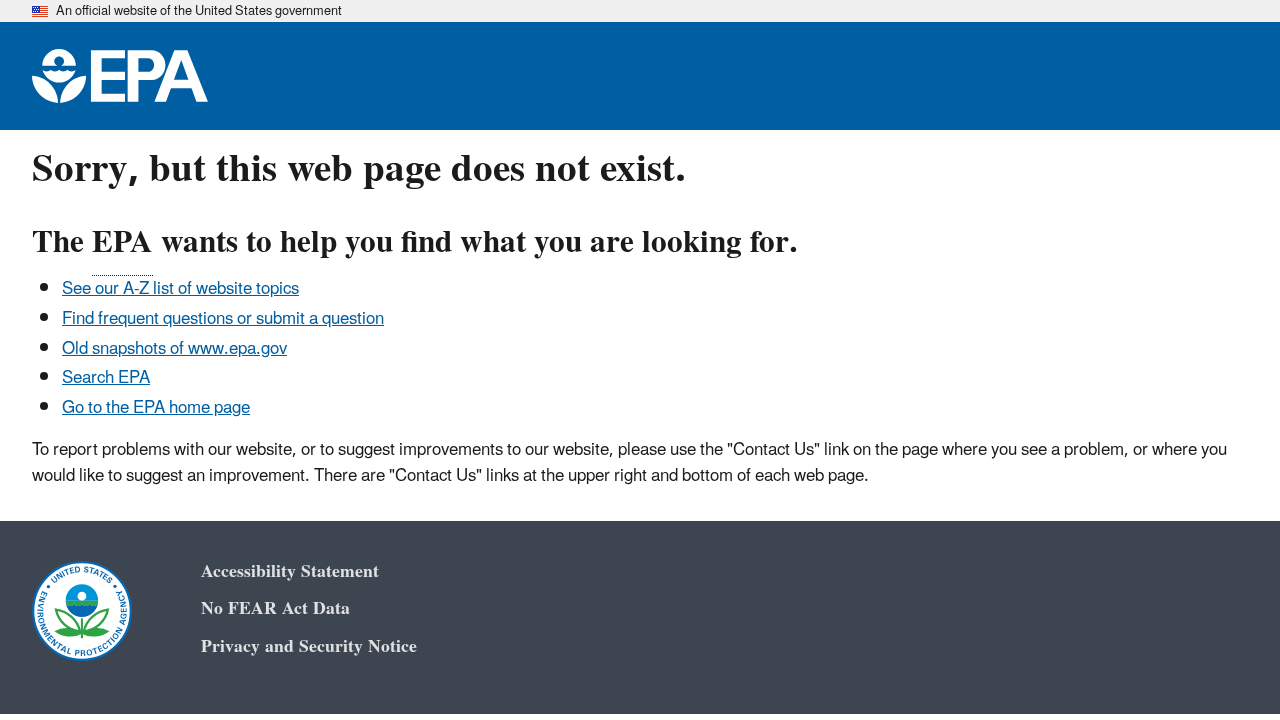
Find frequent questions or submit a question (223, 319)
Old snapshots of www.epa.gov (174, 349)
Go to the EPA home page (156, 408)
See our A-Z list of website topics (180, 289)
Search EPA (106, 378)
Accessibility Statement (290, 571)
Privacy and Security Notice (309, 646)
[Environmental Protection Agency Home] (120, 76)
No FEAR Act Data (275, 608)
